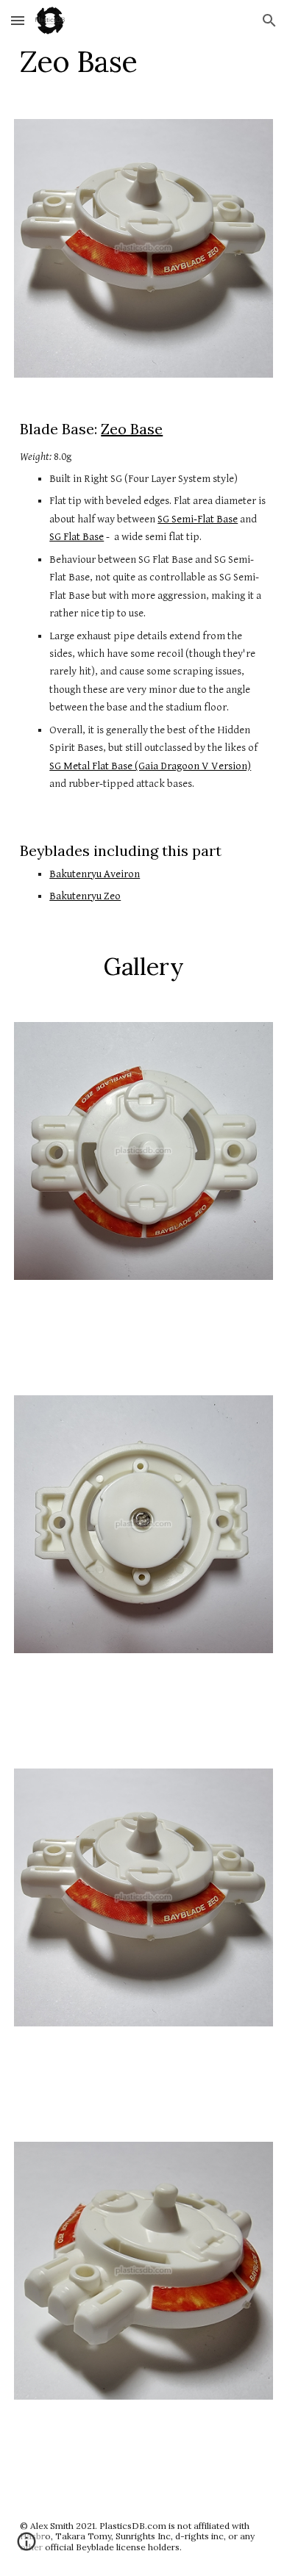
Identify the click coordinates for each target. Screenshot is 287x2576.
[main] (143, 62)
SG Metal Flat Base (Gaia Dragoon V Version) (150, 766)
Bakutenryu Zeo (85, 896)
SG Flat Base (77, 537)
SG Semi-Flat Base (198, 519)
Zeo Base (132, 429)
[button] (18, 20)
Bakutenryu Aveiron (95, 874)
